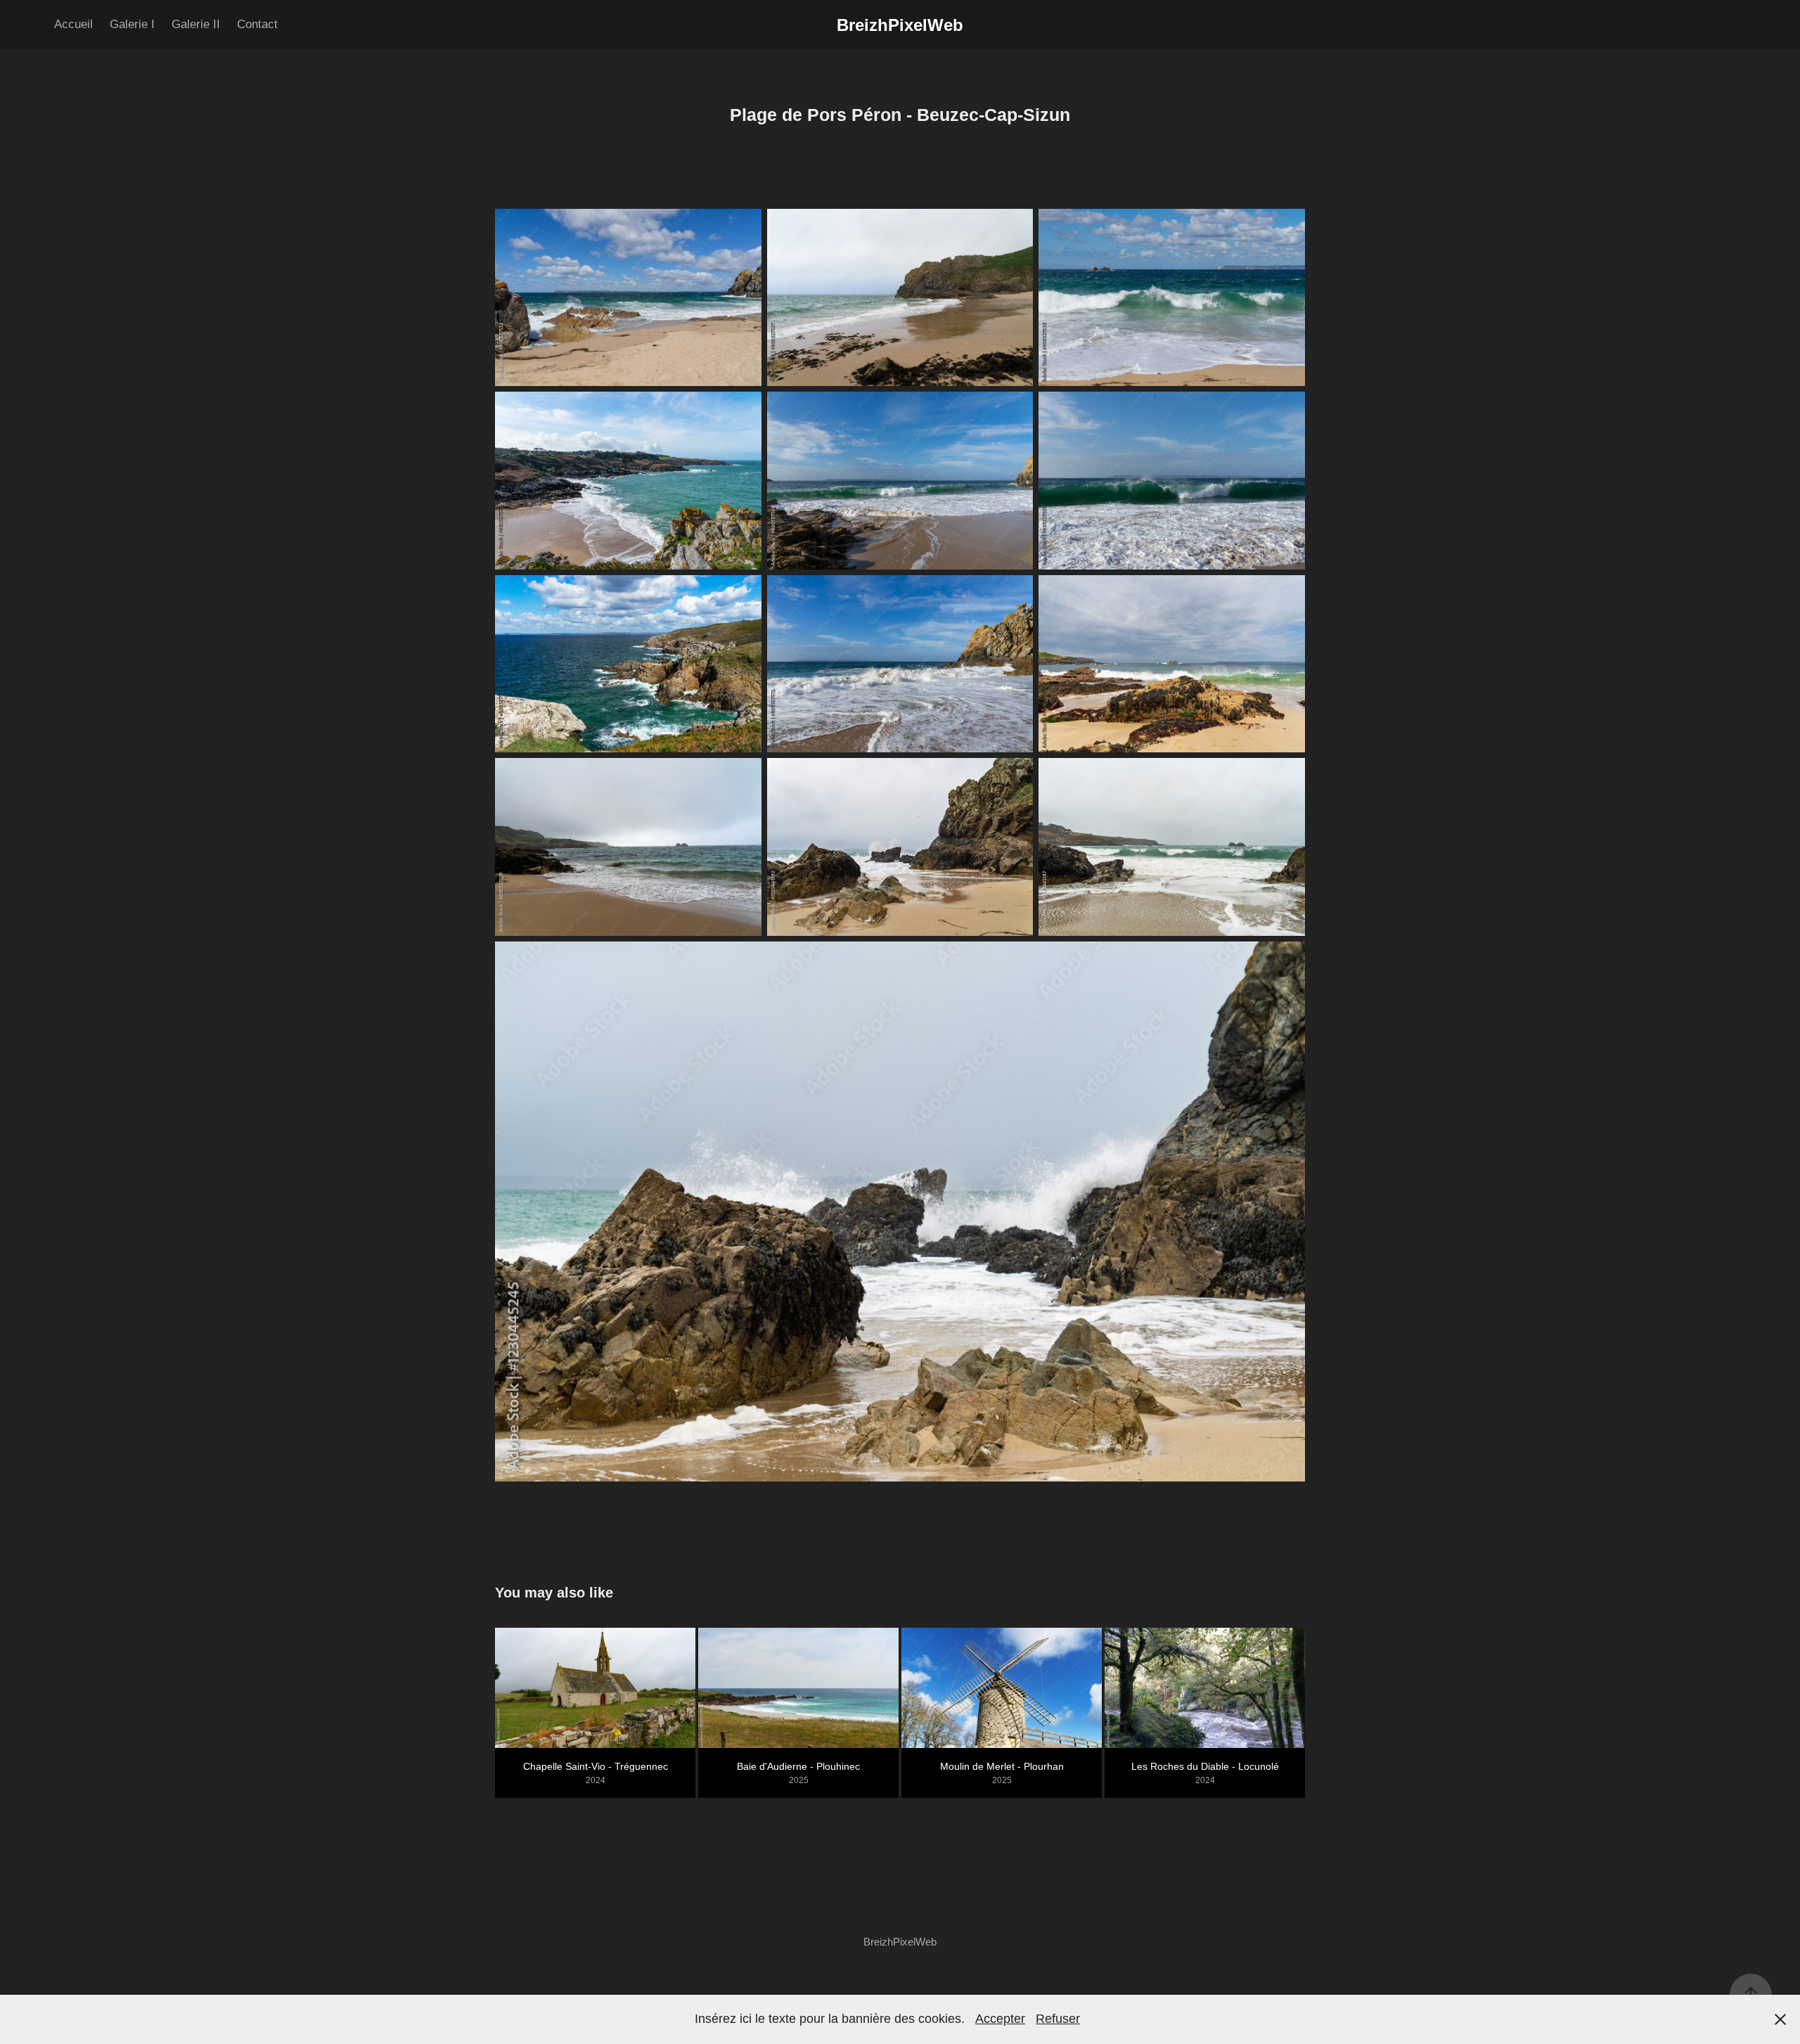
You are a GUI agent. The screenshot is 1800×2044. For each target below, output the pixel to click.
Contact (257, 24)
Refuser (1058, 2019)
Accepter (1000, 2019)
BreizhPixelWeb (900, 25)
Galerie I (132, 24)
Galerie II (196, 24)
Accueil (73, 24)
